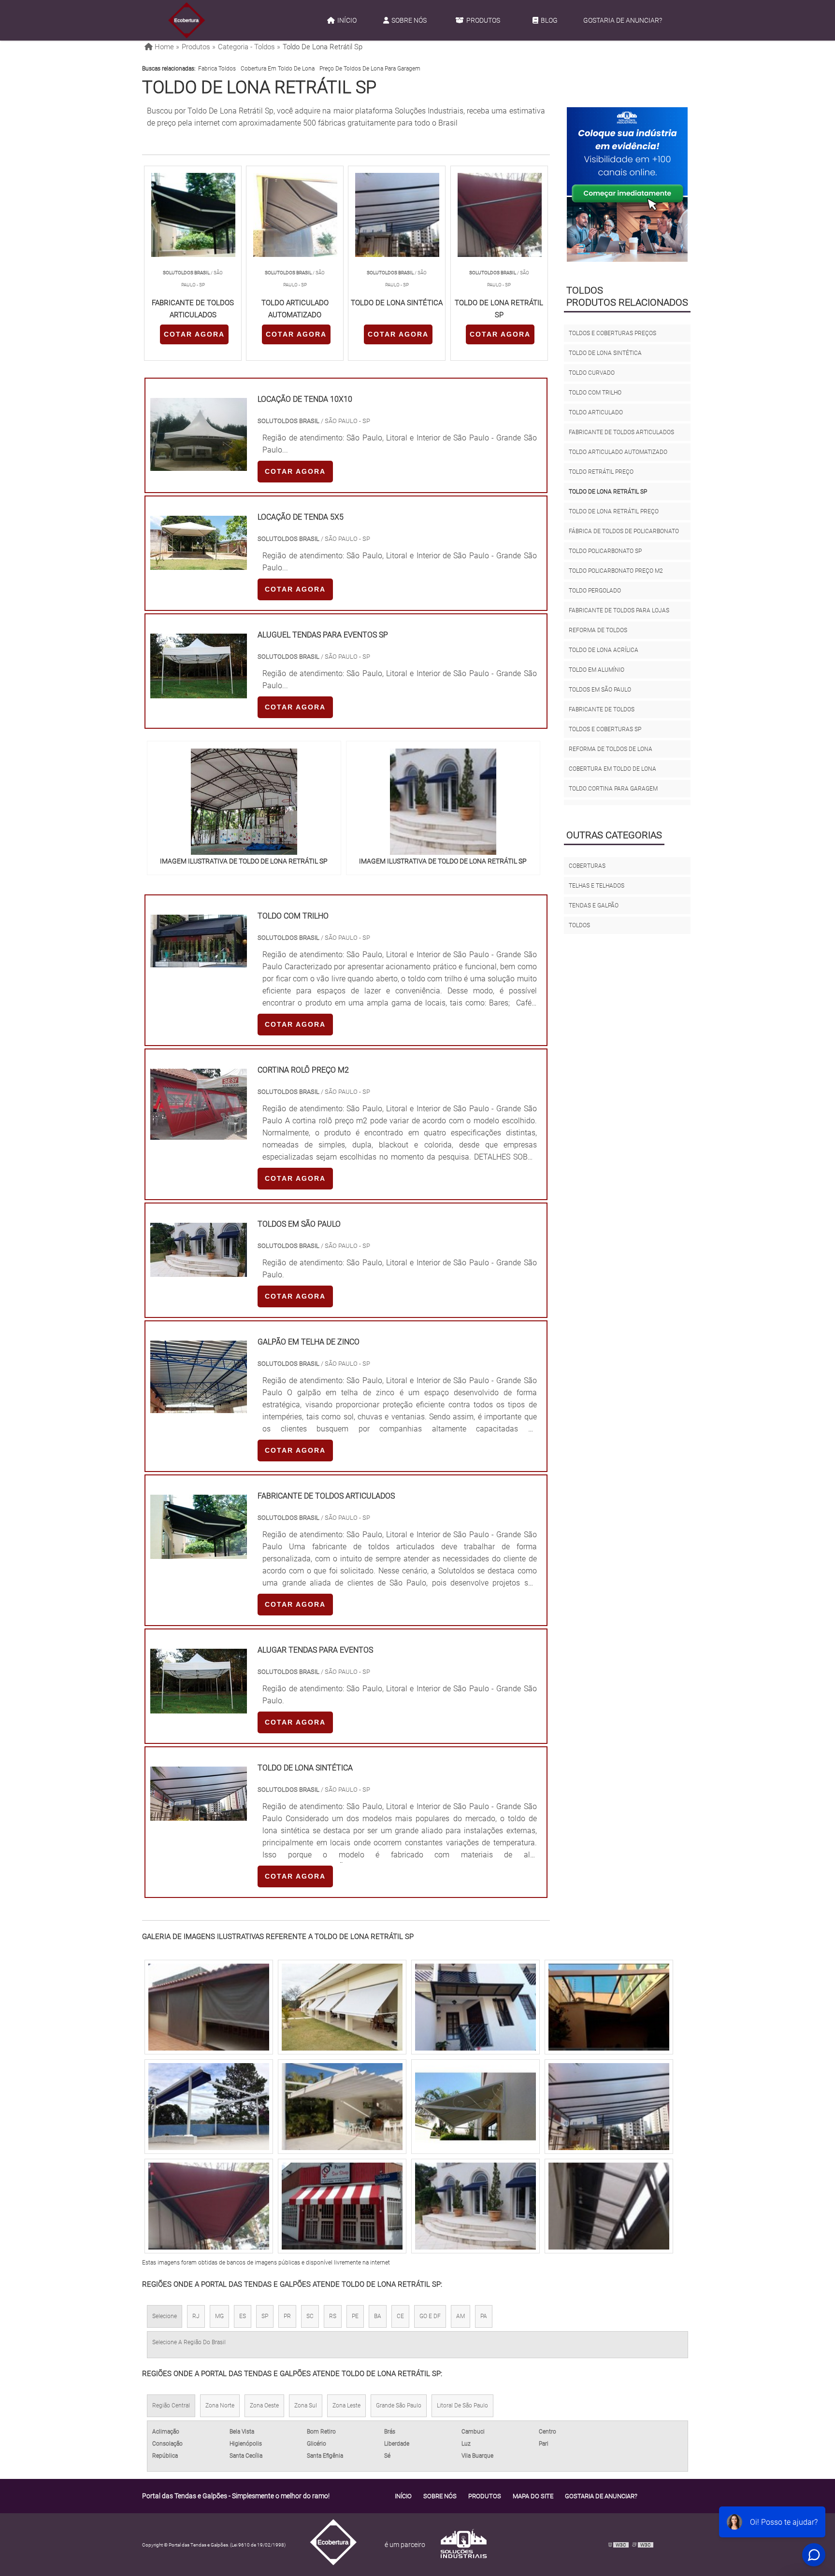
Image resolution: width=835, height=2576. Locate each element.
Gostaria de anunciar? (623, 20)
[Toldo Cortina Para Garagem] (209, 2206)
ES (243, 2316)
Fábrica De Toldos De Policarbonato (624, 531)
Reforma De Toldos (598, 630)
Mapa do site (533, 2496)
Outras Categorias (614, 835)
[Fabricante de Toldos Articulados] (199, 1553)
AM (461, 2316)
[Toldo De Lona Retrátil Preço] (475, 2007)
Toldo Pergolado (595, 591)
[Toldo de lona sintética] (199, 1815)
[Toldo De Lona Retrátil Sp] (244, 802)
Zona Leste (346, 2406)
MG (219, 2316)
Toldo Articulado (596, 412)
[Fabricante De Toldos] (609, 2206)
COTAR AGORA (194, 334)
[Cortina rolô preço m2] (199, 1134)
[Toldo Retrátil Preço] (342, 2206)
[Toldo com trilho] (199, 961)
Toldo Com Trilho (595, 393)
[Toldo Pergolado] (209, 2007)
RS (333, 2316)
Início (347, 20)
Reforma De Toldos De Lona (611, 749)
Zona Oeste (264, 2406)
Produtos (483, 20)
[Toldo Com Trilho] (609, 2107)
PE (355, 2316)
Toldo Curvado (592, 373)
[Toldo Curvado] (342, 2107)
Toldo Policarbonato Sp (605, 551)
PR (287, 2316)
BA (378, 2316)
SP (265, 2316)
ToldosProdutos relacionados (627, 296)
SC (310, 2316)
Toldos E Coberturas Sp (605, 729)
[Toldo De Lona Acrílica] (342, 2007)
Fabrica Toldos (217, 69)
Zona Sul (306, 2406)
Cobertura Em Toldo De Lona (278, 69)
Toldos (579, 925)
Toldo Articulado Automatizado (618, 452)
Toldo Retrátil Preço (601, 472)
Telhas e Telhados (597, 886)
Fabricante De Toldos (602, 709)
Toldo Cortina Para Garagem (613, 789)
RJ (196, 2316)
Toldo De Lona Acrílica (604, 650)
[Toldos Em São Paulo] (199, 1271)
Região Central (171, 2406)
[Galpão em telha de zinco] (199, 1407)
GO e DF (430, 2316)
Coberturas (587, 866)
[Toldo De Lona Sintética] (475, 2206)
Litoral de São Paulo (462, 2406)
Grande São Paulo (399, 2406)
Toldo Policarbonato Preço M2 (616, 571)
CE (400, 2316)
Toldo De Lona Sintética (605, 353)
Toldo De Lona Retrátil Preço (614, 511)
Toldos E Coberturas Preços (612, 333)
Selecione (165, 2316)
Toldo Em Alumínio (597, 670)
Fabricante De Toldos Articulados (621, 432)
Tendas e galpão (594, 906)
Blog (549, 20)
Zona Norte (220, 2406)
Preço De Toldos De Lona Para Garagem (370, 69)
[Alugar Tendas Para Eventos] (199, 1707)
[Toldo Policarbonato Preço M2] (209, 2107)
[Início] (187, 20)
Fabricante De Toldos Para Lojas (619, 610)
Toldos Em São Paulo (600, 690)
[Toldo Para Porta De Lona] (609, 2007)
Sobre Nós (409, 20)
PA (484, 2316)
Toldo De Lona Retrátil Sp (608, 492)
